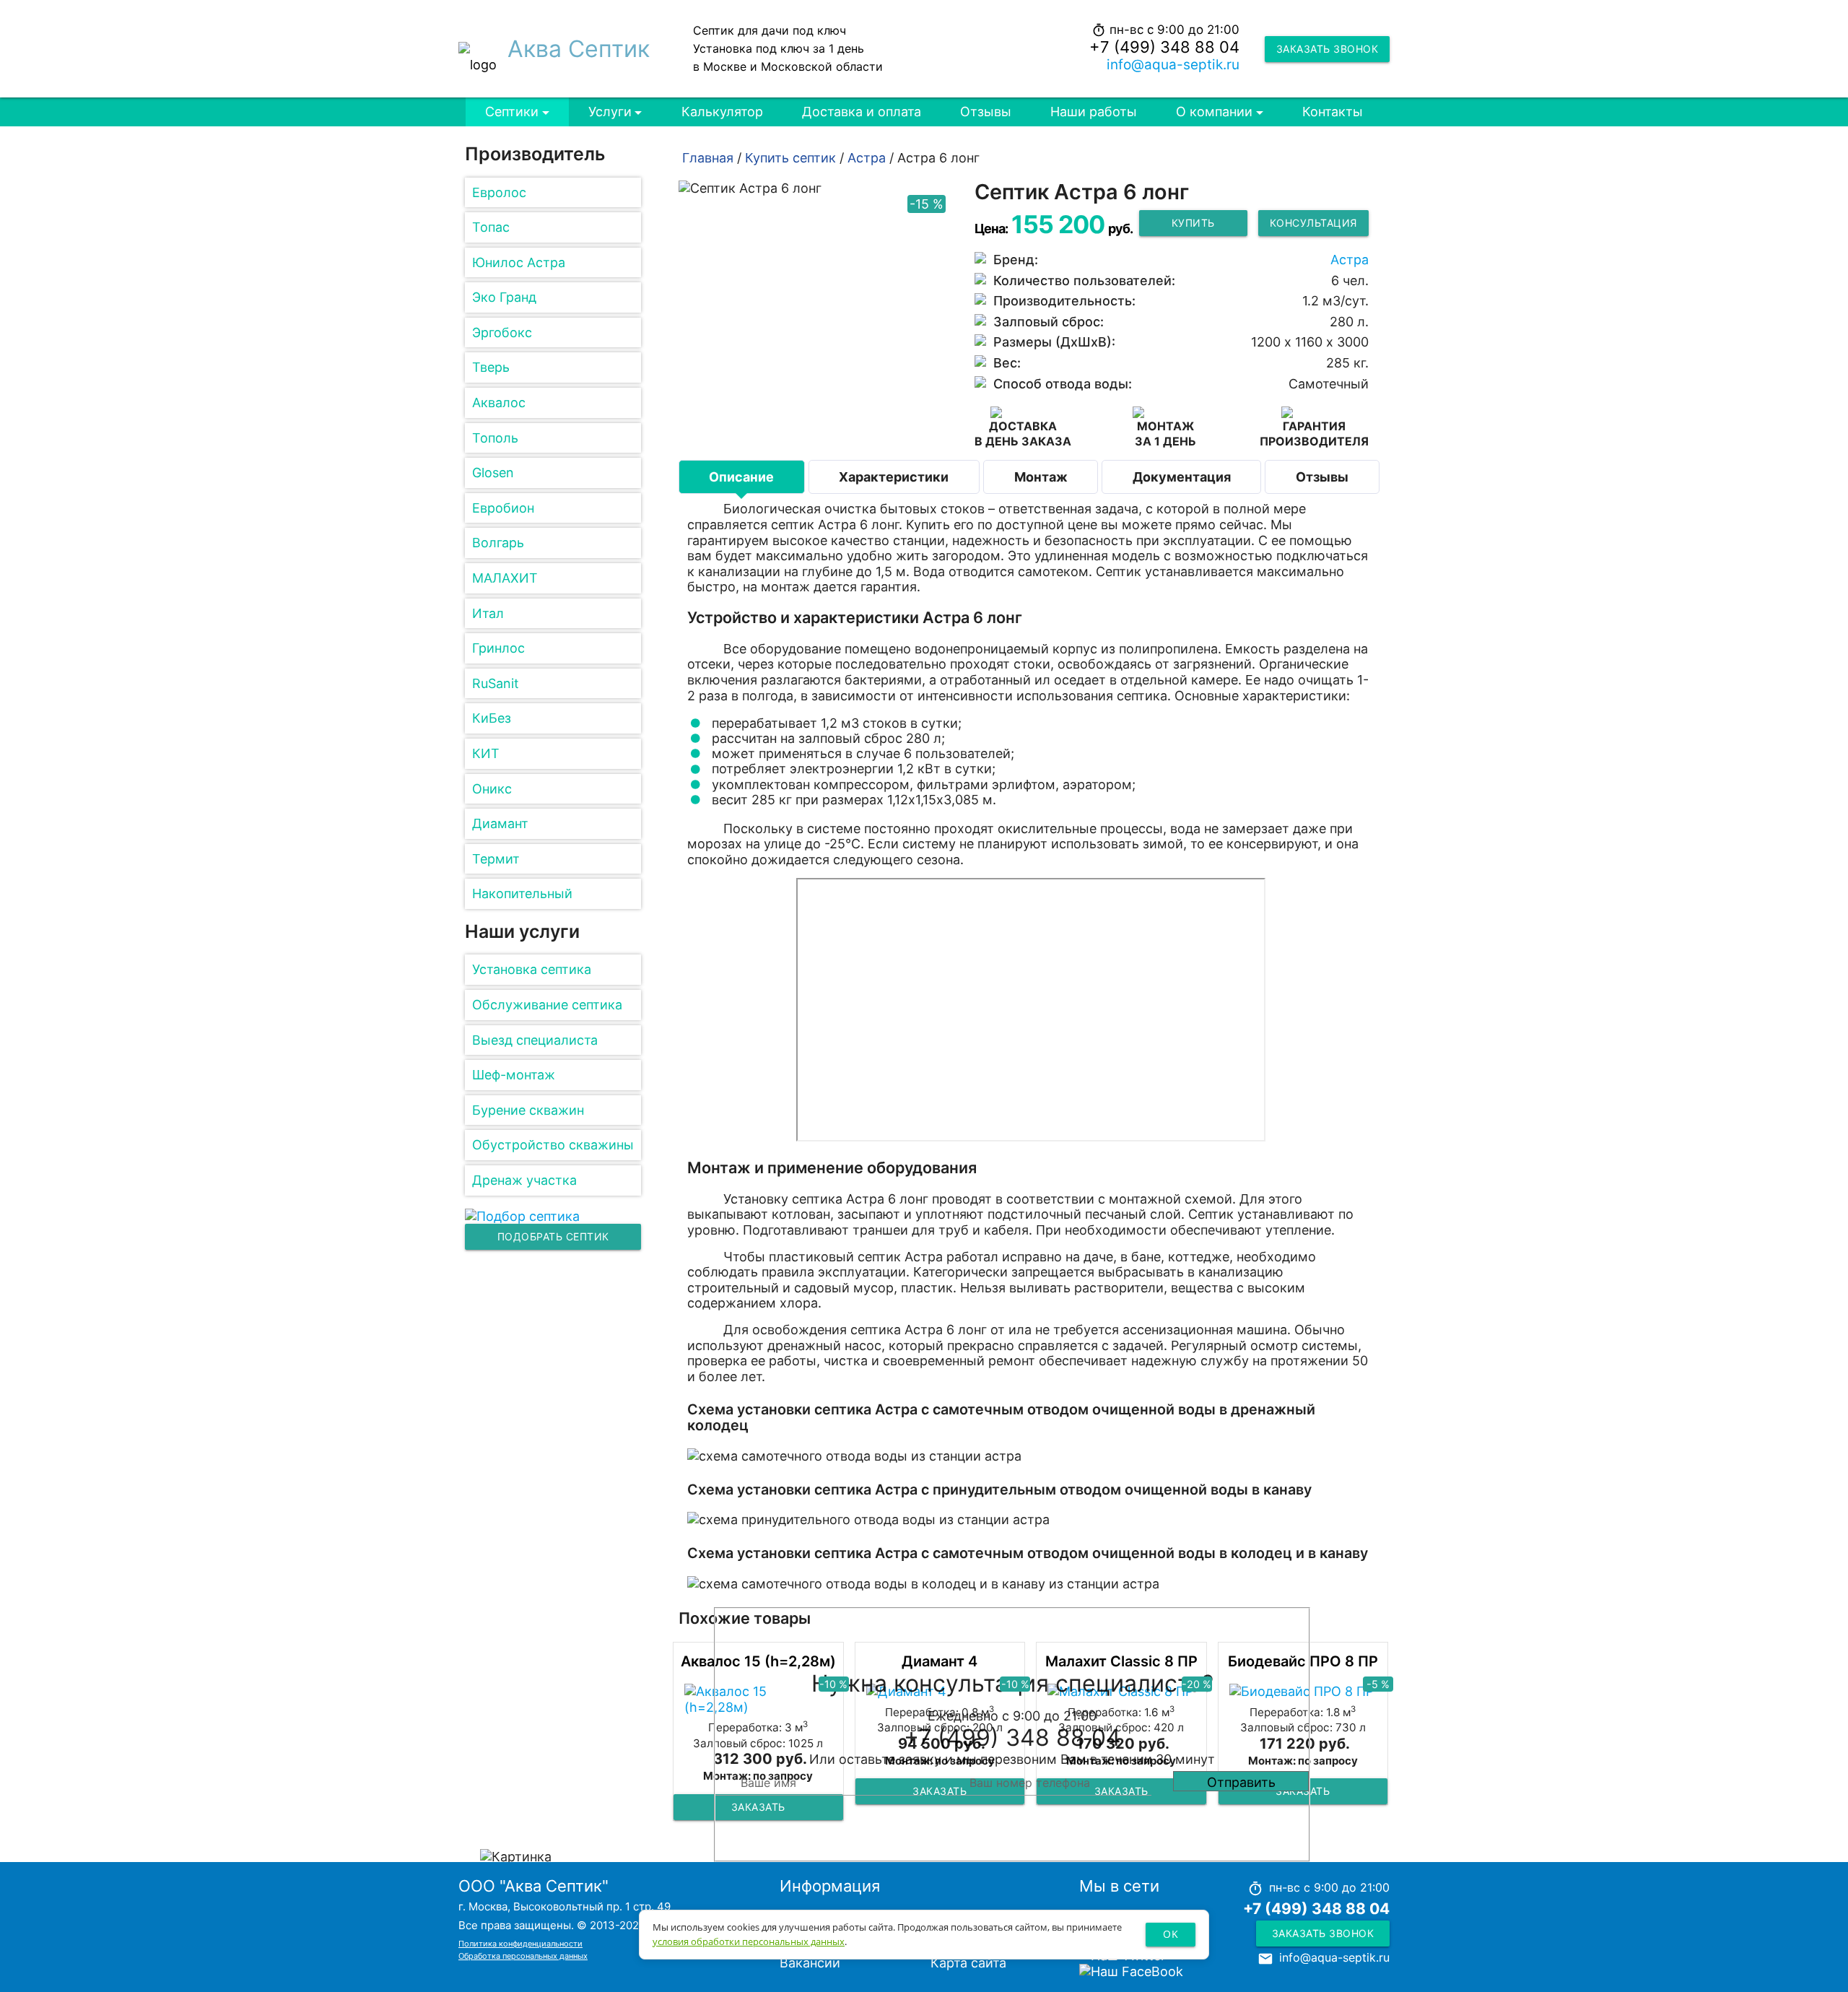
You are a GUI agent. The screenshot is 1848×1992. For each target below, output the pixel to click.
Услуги (610, 112)
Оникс (492, 789)
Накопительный (522, 893)
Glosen (493, 473)
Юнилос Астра (519, 262)
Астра (1350, 260)
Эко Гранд (504, 297)
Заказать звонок (1328, 49)
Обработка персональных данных (523, 1956)
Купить (1193, 223)
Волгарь (498, 543)
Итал (488, 613)
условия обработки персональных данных (749, 1941)
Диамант (500, 823)
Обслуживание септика (547, 1005)
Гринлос (498, 648)
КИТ (486, 753)
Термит (496, 859)
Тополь (495, 438)
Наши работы (1094, 112)
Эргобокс (502, 332)
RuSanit (496, 683)
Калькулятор (722, 112)
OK (1171, 1934)
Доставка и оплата (862, 112)
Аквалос (499, 403)
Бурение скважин (528, 1110)
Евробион (503, 508)
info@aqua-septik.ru (1173, 65)
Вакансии (810, 1963)
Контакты (1333, 112)
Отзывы (986, 112)
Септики (512, 112)
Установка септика (532, 969)
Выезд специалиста (535, 1040)
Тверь (491, 367)
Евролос (499, 192)
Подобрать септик (553, 1236)
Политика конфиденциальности (520, 1944)
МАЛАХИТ (505, 578)
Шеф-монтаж (514, 1075)
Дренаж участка (524, 1180)
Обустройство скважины (553, 1145)
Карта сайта (968, 1963)
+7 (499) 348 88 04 (1164, 47)
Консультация (1313, 223)
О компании (1214, 112)
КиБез (492, 718)
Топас (491, 227)
